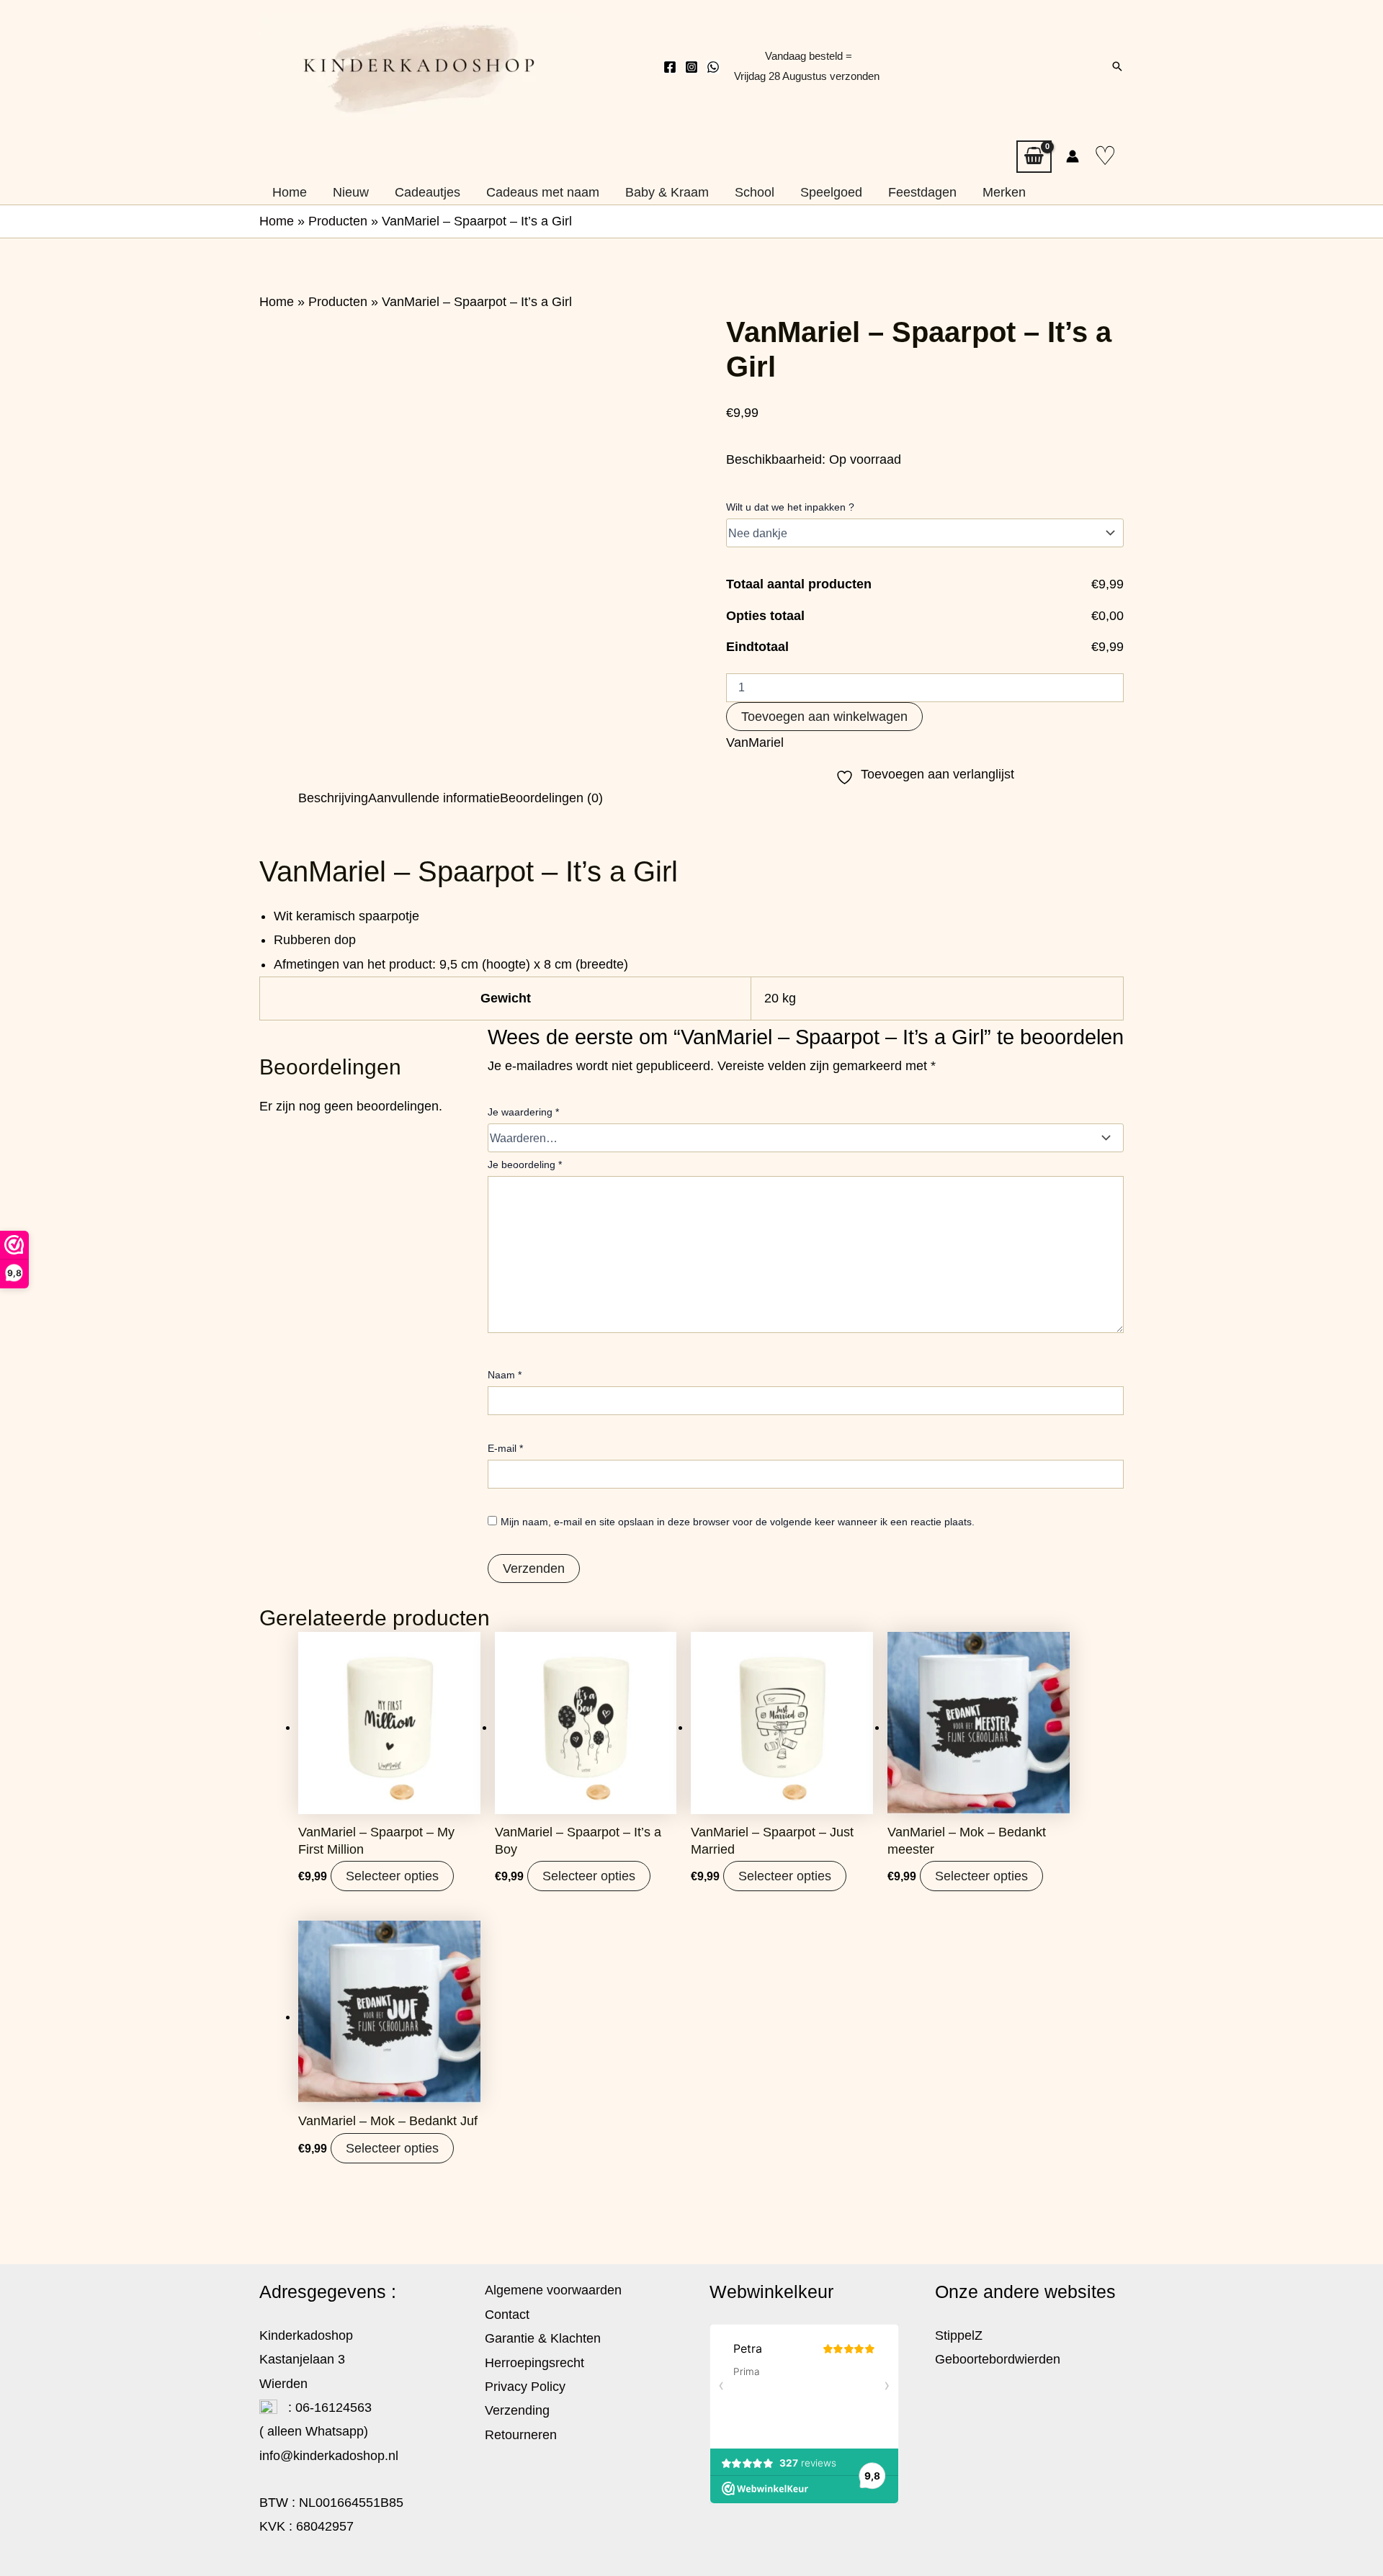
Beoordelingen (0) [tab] (551, 798)
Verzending (517, 2410)
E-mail (505, 1448)
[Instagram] (691, 67)
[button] (1117, 66)
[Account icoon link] (1073, 156)
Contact (507, 2315)
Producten (338, 221)
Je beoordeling (525, 1164)
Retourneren (521, 2435)
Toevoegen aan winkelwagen (824, 717)
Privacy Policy (525, 2387)
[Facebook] (670, 67)
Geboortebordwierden (998, 2359)
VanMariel (755, 742)
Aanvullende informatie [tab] (434, 798)
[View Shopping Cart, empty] (1034, 157)
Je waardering (523, 1112)
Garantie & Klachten (543, 2338)
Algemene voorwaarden (553, 2290)
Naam (505, 1375)
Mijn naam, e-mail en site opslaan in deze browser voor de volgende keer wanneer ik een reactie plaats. (738, 1522)
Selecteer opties (392, 1876)
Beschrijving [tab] (333, 798)
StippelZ (959, 2335)
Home (277, 221)
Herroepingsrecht (534, 2363)
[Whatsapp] (713, 67)
